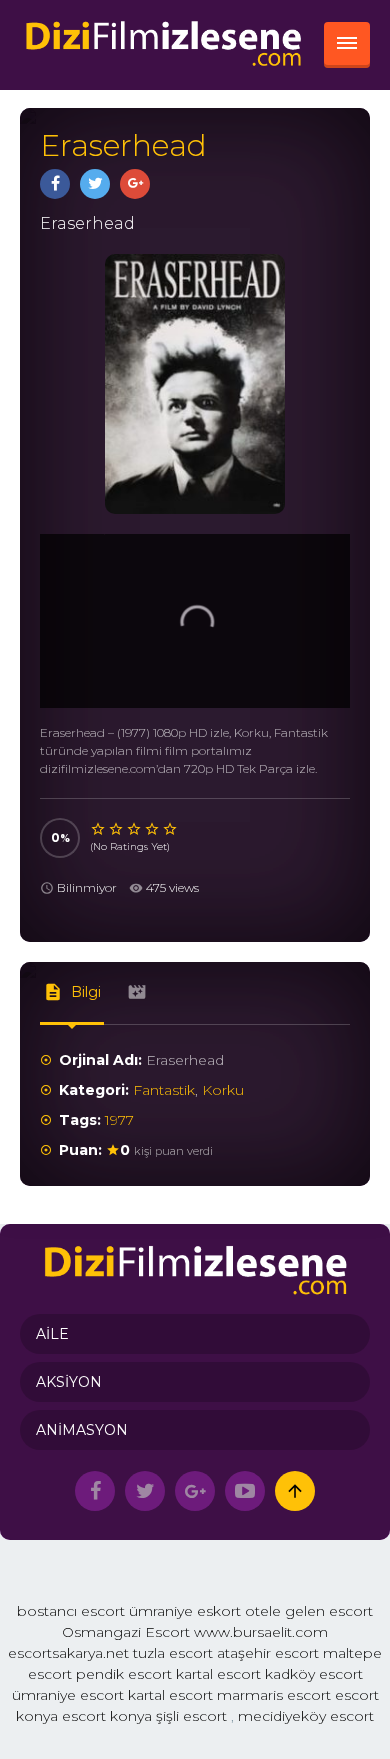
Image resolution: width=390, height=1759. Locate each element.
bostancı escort (71, 1611)
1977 (119, 1120)
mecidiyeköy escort (306, 1716)
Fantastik (164, 1090)
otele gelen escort (309, 1611)
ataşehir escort (268, 1653)
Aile (52, 1334)
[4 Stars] (153, 829)
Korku (223, 1090)
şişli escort (191, 1716)
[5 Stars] (171, 829)
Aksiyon (69, 1382)
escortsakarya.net (68, 1653)
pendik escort (124, 1674)
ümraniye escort (68, 1695)
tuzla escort (173, 1653)
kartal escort (218, 1674)
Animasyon (82, 1430)
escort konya (107, 1716)
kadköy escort (314, 1674)
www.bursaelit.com (261, 1632)
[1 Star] (99, 829)
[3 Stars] (135, 829)
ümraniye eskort (185, 1611)
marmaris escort (274, 1695)
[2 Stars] (117, 829)
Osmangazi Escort (126, 1632)
